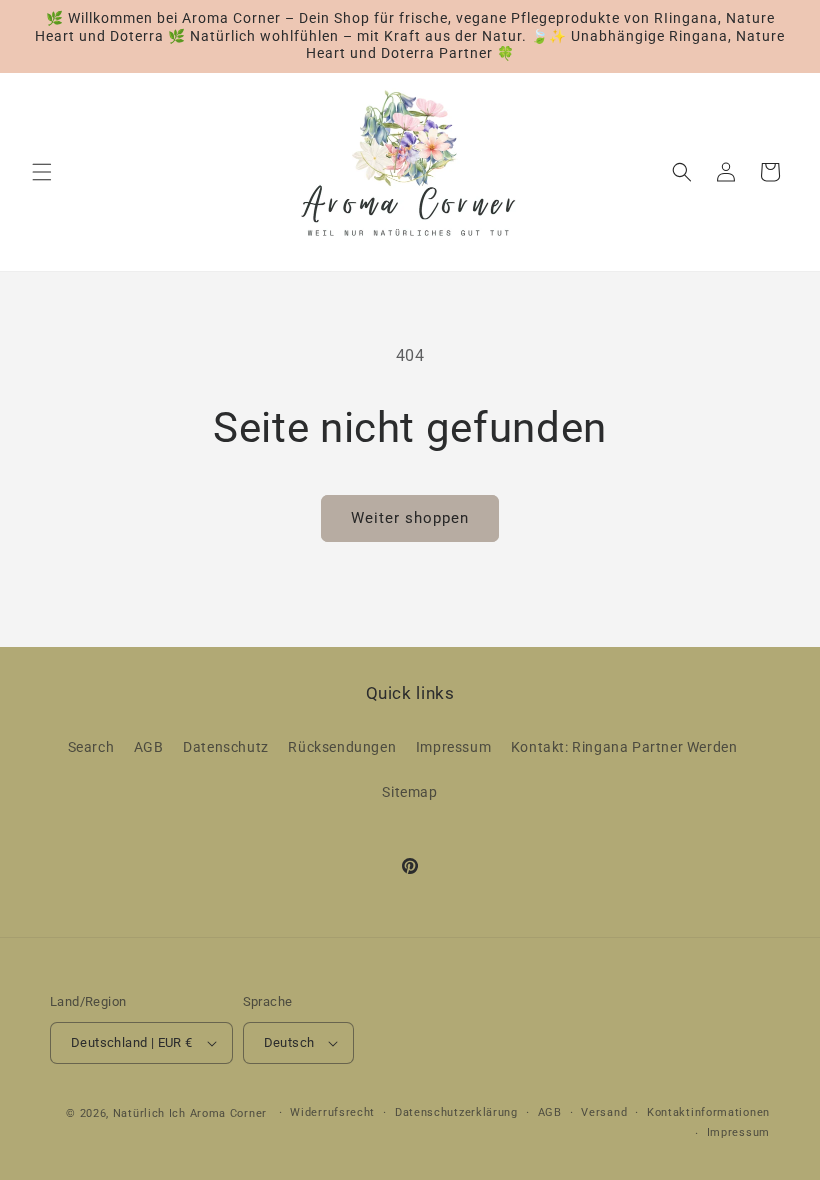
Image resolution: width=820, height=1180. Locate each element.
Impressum (453, 747)
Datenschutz (226, 747)
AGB (149, 747)
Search (91, 747)
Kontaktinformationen (708, 1112)
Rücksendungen (342, 747)
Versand (604, 1112)
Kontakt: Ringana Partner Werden (624, 747)
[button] (42, 172)
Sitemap (409, 792)
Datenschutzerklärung (456, 1112)
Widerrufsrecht (332, 1112)
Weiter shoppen (410, 518)
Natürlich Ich (149, 1113)
